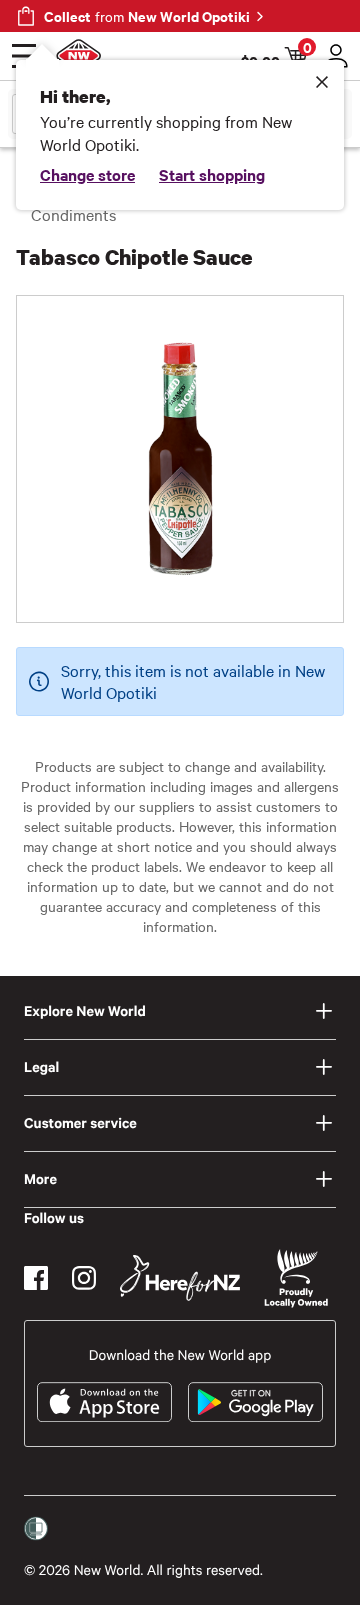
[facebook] (36, 1278)
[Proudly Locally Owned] (296, 1278)
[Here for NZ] (180, 1278)
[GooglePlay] (255, 1402)
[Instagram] (84, 1278)
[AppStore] (104, 1402)
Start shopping (212, 174)
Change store (87, 174)
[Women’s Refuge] (36, 1528)
